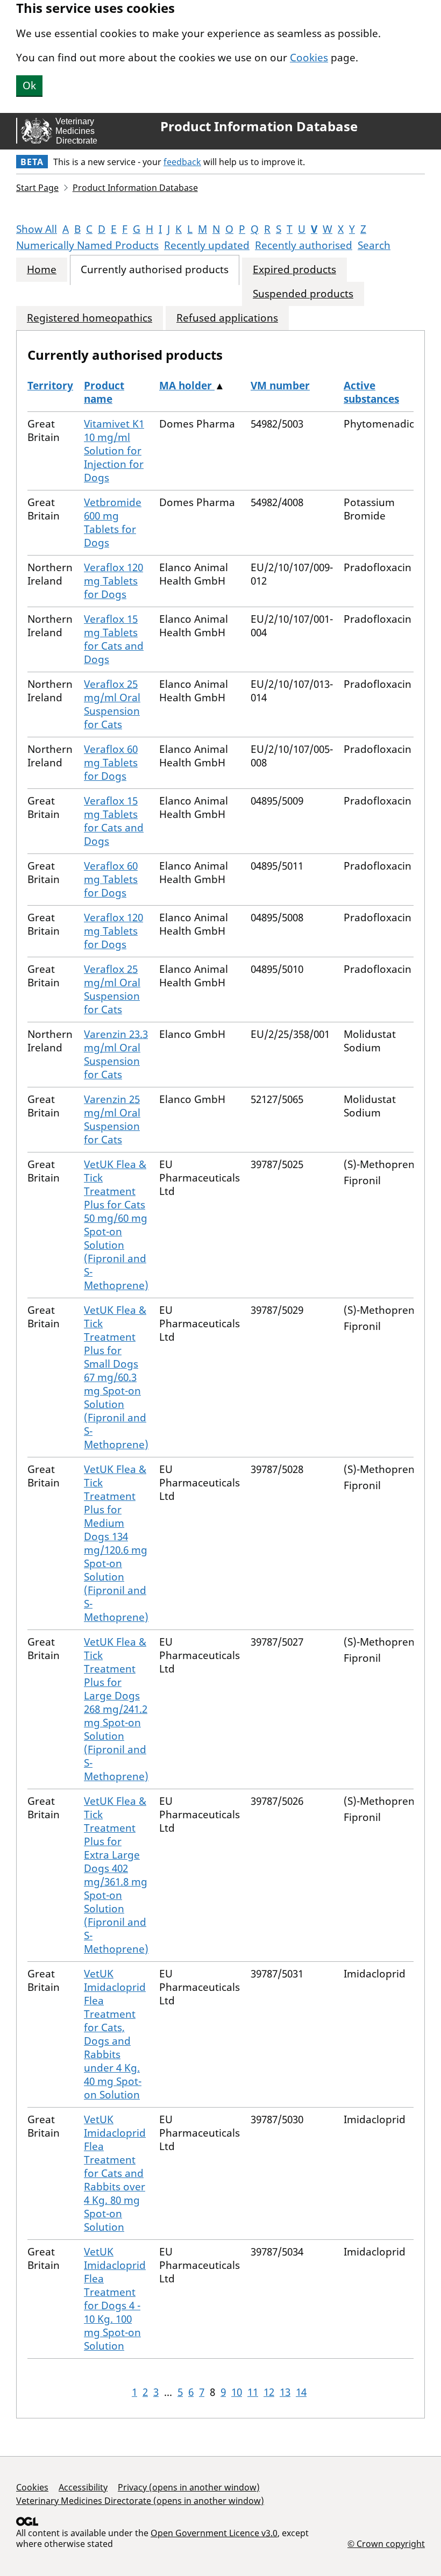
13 (285, 2392)
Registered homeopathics (90, 318)
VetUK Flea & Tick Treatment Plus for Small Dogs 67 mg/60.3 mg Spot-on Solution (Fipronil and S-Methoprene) (116, 1377)
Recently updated (207, 245)
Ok (29, 86)
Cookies (309, 58)
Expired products (294, 270)
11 (253, 2392)
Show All (37, 229)
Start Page (37, 188)
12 (269, 2392)
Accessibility (83, 2487)
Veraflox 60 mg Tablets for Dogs (111, 763)
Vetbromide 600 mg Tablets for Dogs (113, 522)
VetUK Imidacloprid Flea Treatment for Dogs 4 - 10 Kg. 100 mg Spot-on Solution (115, 2299)
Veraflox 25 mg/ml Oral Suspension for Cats (112, 704)
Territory (50, 386)
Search (374, 245)
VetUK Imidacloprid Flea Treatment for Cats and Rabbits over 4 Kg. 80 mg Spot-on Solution (115, 2173)
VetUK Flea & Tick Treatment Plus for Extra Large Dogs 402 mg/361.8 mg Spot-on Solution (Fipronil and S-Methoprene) (116, 1875)
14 (301, 2392)
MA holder (187, 386)
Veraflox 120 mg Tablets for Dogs (113, 581)
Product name (104, 392)
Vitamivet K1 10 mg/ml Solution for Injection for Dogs (114, 451)
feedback (182, 162)
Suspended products (303, 294)
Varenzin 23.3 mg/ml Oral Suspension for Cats (116, 1054)
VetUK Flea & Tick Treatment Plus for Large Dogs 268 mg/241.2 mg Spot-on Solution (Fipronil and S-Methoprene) (116, 1709)
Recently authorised (304, 245)
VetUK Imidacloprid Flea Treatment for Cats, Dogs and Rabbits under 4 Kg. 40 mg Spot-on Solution (115, 2034)
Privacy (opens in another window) (189, 2487)
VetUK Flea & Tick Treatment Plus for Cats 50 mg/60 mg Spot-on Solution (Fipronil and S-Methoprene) (116, 1225)
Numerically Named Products (87, 245)
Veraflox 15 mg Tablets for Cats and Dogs (114, 639)
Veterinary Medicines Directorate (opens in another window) (140, 2501)
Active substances (371, 392)
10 (237, 2392)
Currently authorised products (155, 270)
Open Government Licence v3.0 (214, 2533)
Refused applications (227, 318)
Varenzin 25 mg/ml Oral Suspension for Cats (112, 1119)
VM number (280, 386)
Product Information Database (259, 126)
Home (42, 270)
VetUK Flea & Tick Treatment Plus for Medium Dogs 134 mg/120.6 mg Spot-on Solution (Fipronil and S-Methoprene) (116, 1543)
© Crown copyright (386, 2543)
